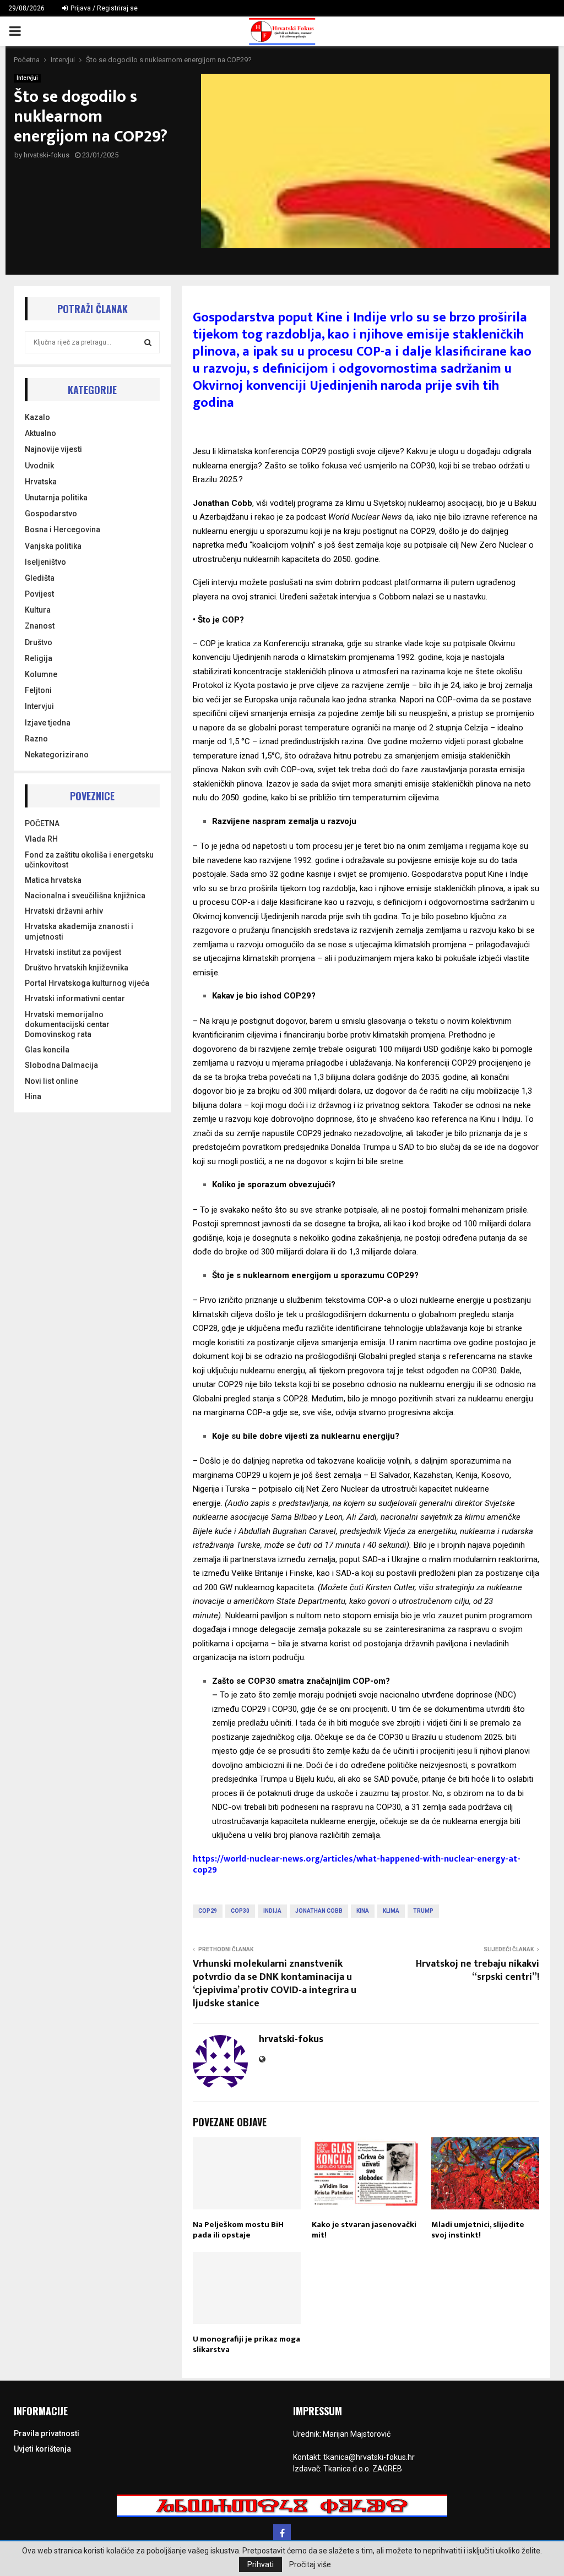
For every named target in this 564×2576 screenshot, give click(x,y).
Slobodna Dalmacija (61, 1065)
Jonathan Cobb (319, 1911)
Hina (33, 1096)
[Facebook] (282, 2533)
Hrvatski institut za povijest (73, 952)
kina (363, 1911)
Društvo (39, 642)
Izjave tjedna (48, 723)
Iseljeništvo (45, 562)
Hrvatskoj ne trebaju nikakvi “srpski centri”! (478, 1971)
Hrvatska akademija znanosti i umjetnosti (79, 931)
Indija (272, 1911)
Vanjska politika (53, 546)
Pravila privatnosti (47, 2433)
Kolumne (41, 674)
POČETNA (42, 823)
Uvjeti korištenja (42, 2449)
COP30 (240, 1911)
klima (391, 1911)
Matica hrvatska (53, 880)
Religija (39, 658)
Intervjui (27, 78)
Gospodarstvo (51, 514)
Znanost (40, 626)
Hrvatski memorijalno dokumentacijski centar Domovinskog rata (67, 1024)
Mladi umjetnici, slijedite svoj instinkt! (478, 2230)
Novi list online (51, 1081)
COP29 (208, 1911)
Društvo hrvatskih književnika (77, 968)
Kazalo (37, 417)
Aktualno (40, 433)
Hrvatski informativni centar (75, 998)
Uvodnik (39, 466)
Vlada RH (41, 839)
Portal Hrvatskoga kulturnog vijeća (87, 983)
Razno (36, 739)
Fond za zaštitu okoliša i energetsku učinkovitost (89, 860)
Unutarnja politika (56, 498)
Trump (423, 1911)
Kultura (38, 610)
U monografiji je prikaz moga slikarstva (246, 2345)
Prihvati (261, 2564)
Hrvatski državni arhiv (64, 911)
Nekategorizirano (57, 755)
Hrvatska (41, 482)
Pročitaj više (310, 2564)
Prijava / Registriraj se (103, 8)
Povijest (39, 594)
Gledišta (40, 578)
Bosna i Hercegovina (63, 530)
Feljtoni (38, 690)
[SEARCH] (148, 342)
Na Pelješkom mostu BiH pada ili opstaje (238, 2230)
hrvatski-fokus (47, 155)
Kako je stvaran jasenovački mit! (364, 2230)
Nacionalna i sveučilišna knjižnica (85, 896)
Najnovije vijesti (53, 449)
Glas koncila (47, 1050)
